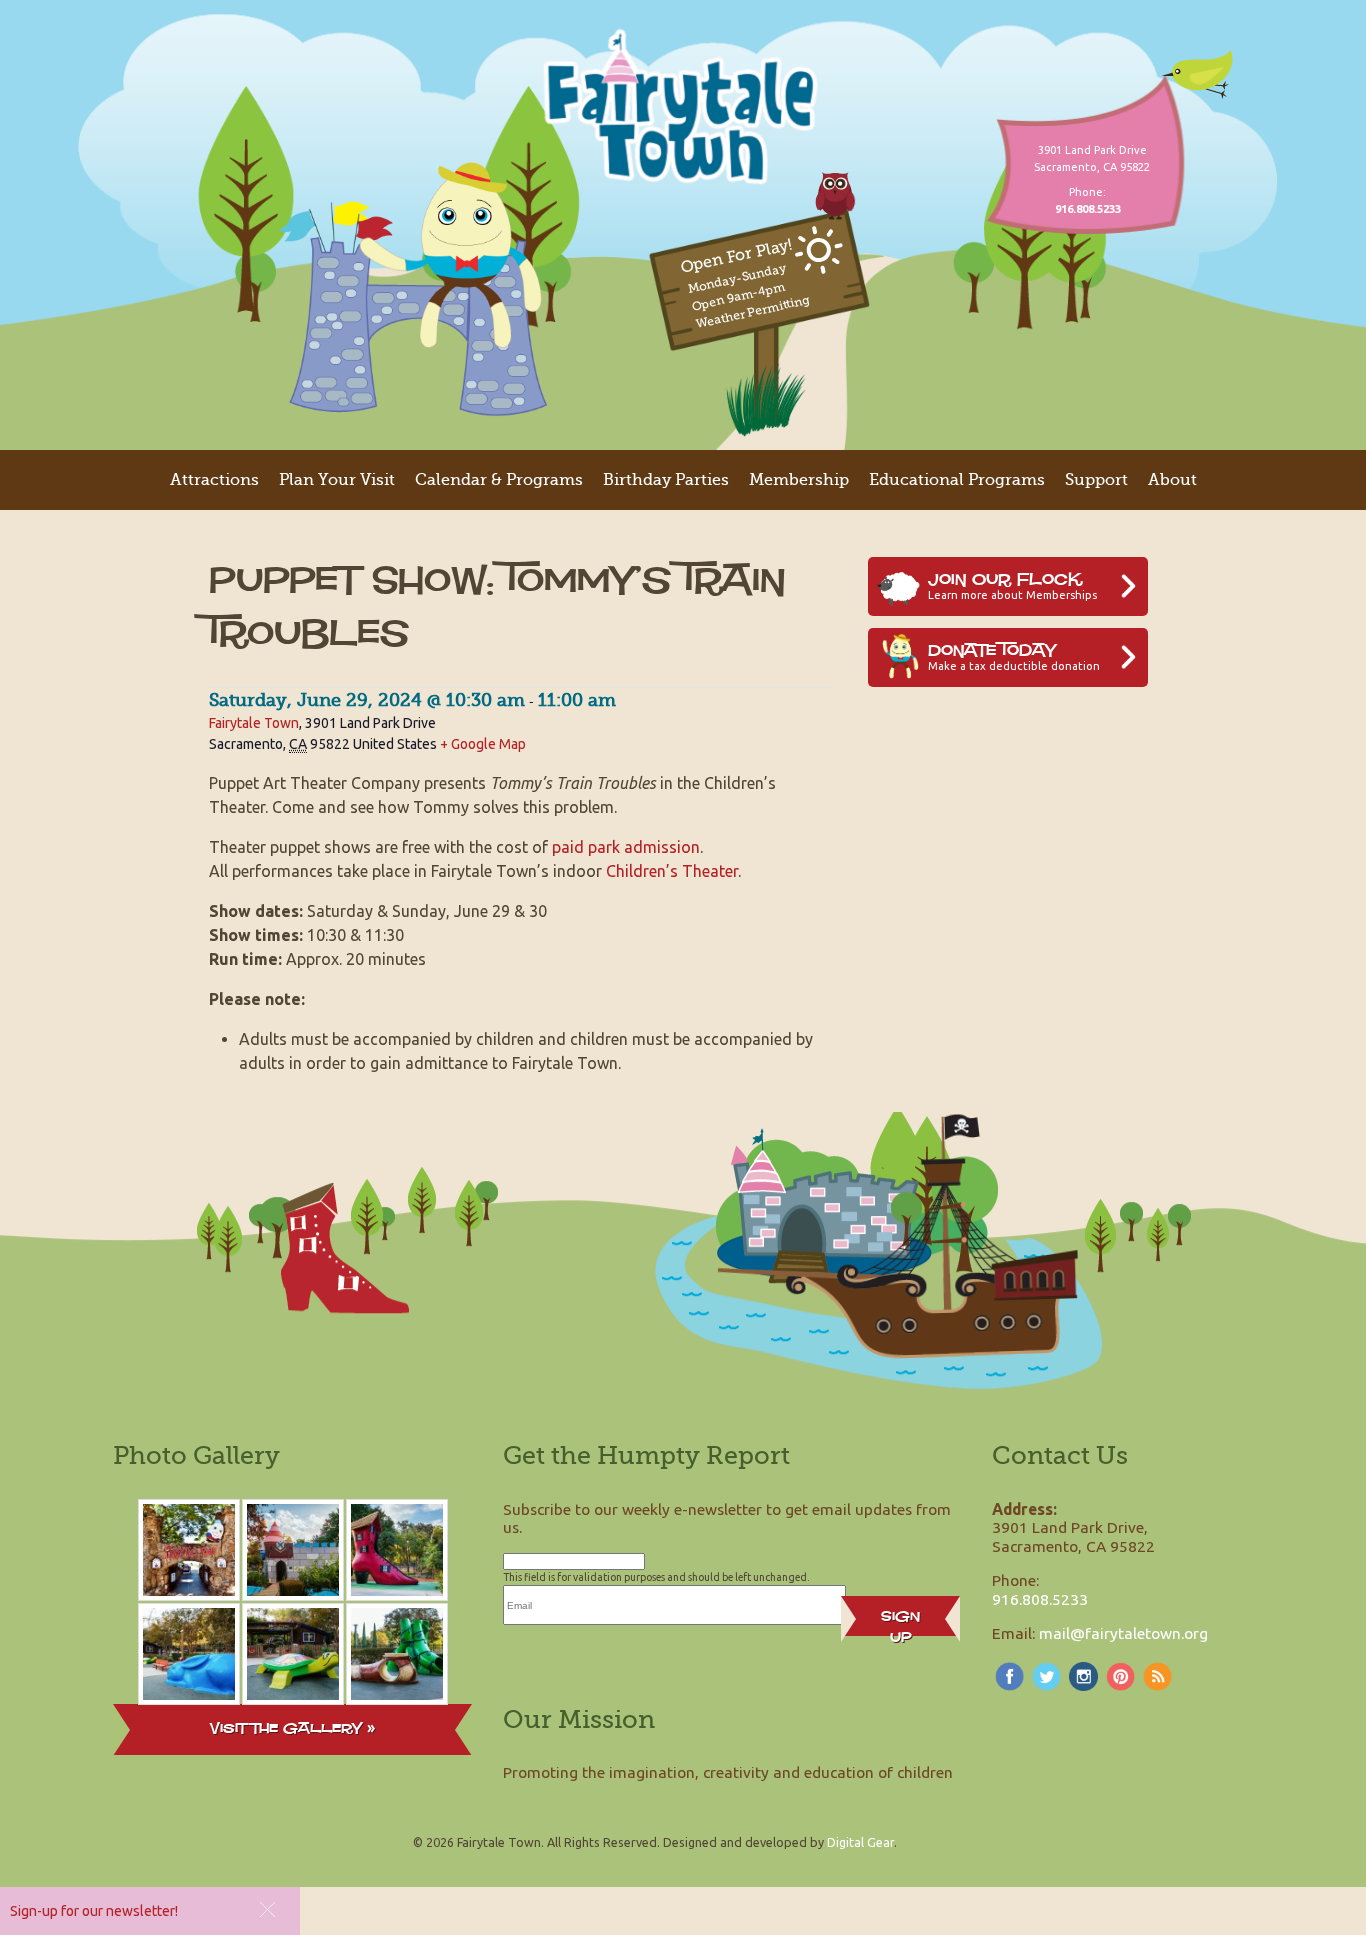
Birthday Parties (666, 480)
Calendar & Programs (499, 480)
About (1172, 480)
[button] (267, 1909)
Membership (799, 480)
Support (1096, 480)
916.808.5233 (1040, 1599)
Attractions (214, 480)
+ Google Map (483, 744)
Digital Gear (860, 1842)
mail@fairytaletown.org (1123, 1633)
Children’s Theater (672, 871)
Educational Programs (957, 480)
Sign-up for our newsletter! (94, 1911)
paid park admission (626, 847)
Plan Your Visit (337, 480)
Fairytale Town (254, 723)
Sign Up (900, 1621)
